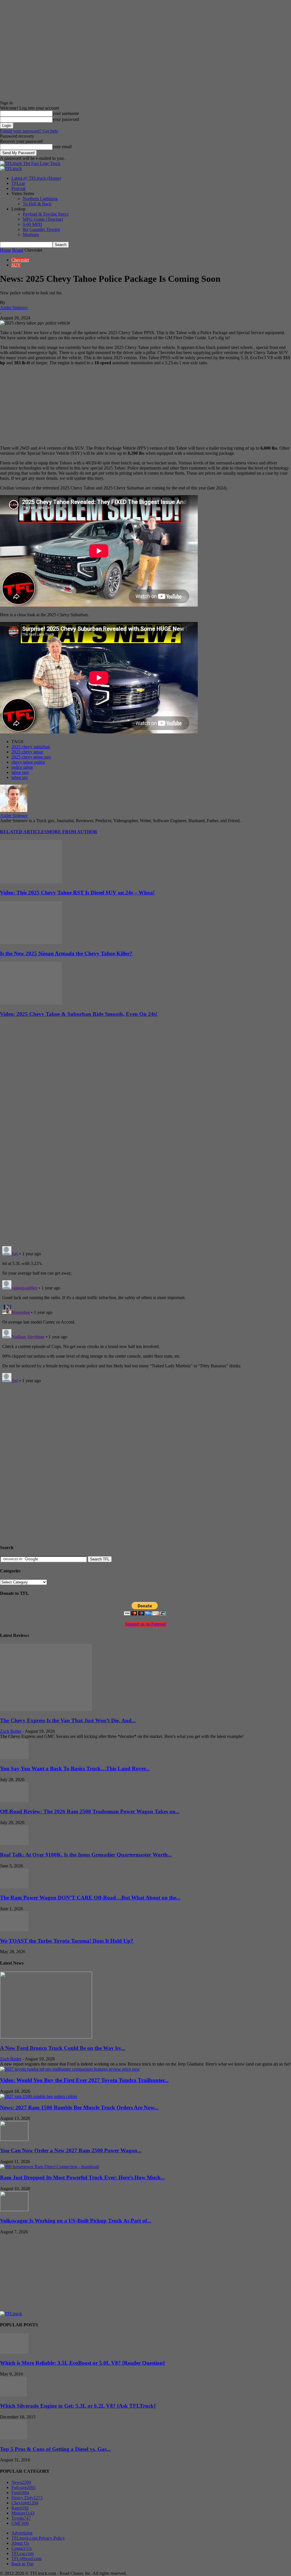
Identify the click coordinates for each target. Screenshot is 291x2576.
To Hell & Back (37, 204)
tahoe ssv (20, 777)
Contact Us (21, 2548)
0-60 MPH (32, 224)
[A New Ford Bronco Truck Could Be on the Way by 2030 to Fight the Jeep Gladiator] (46, 2037)
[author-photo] (14, 810)
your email (62, 147)
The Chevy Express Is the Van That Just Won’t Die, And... (68, 1720)
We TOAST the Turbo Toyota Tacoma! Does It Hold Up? (67, 1941)
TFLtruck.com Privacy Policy (38, 2538)
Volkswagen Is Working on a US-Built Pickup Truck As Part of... (76, 2221)
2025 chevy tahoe (27, 752)
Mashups (31, 234)
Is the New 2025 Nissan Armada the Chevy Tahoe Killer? (66, 953)
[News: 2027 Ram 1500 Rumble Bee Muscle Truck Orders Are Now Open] (39, 2096)
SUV (16, 265)
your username (66, 113)
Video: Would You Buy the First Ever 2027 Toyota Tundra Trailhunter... (84, 2080)
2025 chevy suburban (31, 747)
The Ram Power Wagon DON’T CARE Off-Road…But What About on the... (90, 1898)
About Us (20, 2543)
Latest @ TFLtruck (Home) (36, 178)
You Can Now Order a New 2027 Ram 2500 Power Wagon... (71, 2150)
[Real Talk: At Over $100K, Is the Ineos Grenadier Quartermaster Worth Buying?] (14, 1844)
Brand (18, 250)
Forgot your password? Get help (29, 131)
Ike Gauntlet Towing (41, 229)
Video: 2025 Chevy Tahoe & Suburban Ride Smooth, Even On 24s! (79, 1014)
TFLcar (18, 183)
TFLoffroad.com (26, 2559)
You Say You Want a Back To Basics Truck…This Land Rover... (75, 1768)
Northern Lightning (40, 199)
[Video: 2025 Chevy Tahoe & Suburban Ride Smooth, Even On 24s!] (31, 1003)
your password (66, 119)
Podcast (18, 188)
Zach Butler (11, 1731)
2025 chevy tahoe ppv (31, 757)
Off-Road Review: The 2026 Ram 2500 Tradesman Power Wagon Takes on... (90, 1811)
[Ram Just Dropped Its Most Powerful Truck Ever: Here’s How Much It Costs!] (49, 2167)
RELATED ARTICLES (23, 832)
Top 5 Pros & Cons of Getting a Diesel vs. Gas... (55, 2449)
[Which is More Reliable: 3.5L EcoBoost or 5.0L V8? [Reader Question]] (14, 2352)
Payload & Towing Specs (46, 214)
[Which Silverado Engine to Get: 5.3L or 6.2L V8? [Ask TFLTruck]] (13, 2395)
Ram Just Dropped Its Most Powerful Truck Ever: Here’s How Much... (82, 2177)
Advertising (22, 2533)
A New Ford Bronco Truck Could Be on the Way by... (63, 2048)
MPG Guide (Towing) (43, 219)
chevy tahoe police (28, 762)
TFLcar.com (22, 2553)
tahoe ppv (20, 772)
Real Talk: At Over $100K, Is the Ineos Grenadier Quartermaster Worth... (86, 1855)
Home (6, 250)
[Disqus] (145, 1315)
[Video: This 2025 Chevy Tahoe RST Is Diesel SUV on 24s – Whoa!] (31, 881)
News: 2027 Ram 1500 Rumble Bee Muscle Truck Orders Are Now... (79, 2107)
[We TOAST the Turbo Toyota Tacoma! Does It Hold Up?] (14, 1930)
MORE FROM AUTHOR (72, 832)
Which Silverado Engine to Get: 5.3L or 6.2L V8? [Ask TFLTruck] (78, 2406)
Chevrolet (20, 260)
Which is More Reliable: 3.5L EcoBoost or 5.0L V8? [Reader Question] (82, 2363)
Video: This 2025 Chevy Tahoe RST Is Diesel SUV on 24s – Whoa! (77, 893)
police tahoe (22, 767)
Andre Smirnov (14, 308)
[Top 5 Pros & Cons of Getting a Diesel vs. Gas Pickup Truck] (13, 2438)
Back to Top (22, 2564)
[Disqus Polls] (145, 1168)
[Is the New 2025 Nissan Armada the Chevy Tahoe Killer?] (31, 942)
